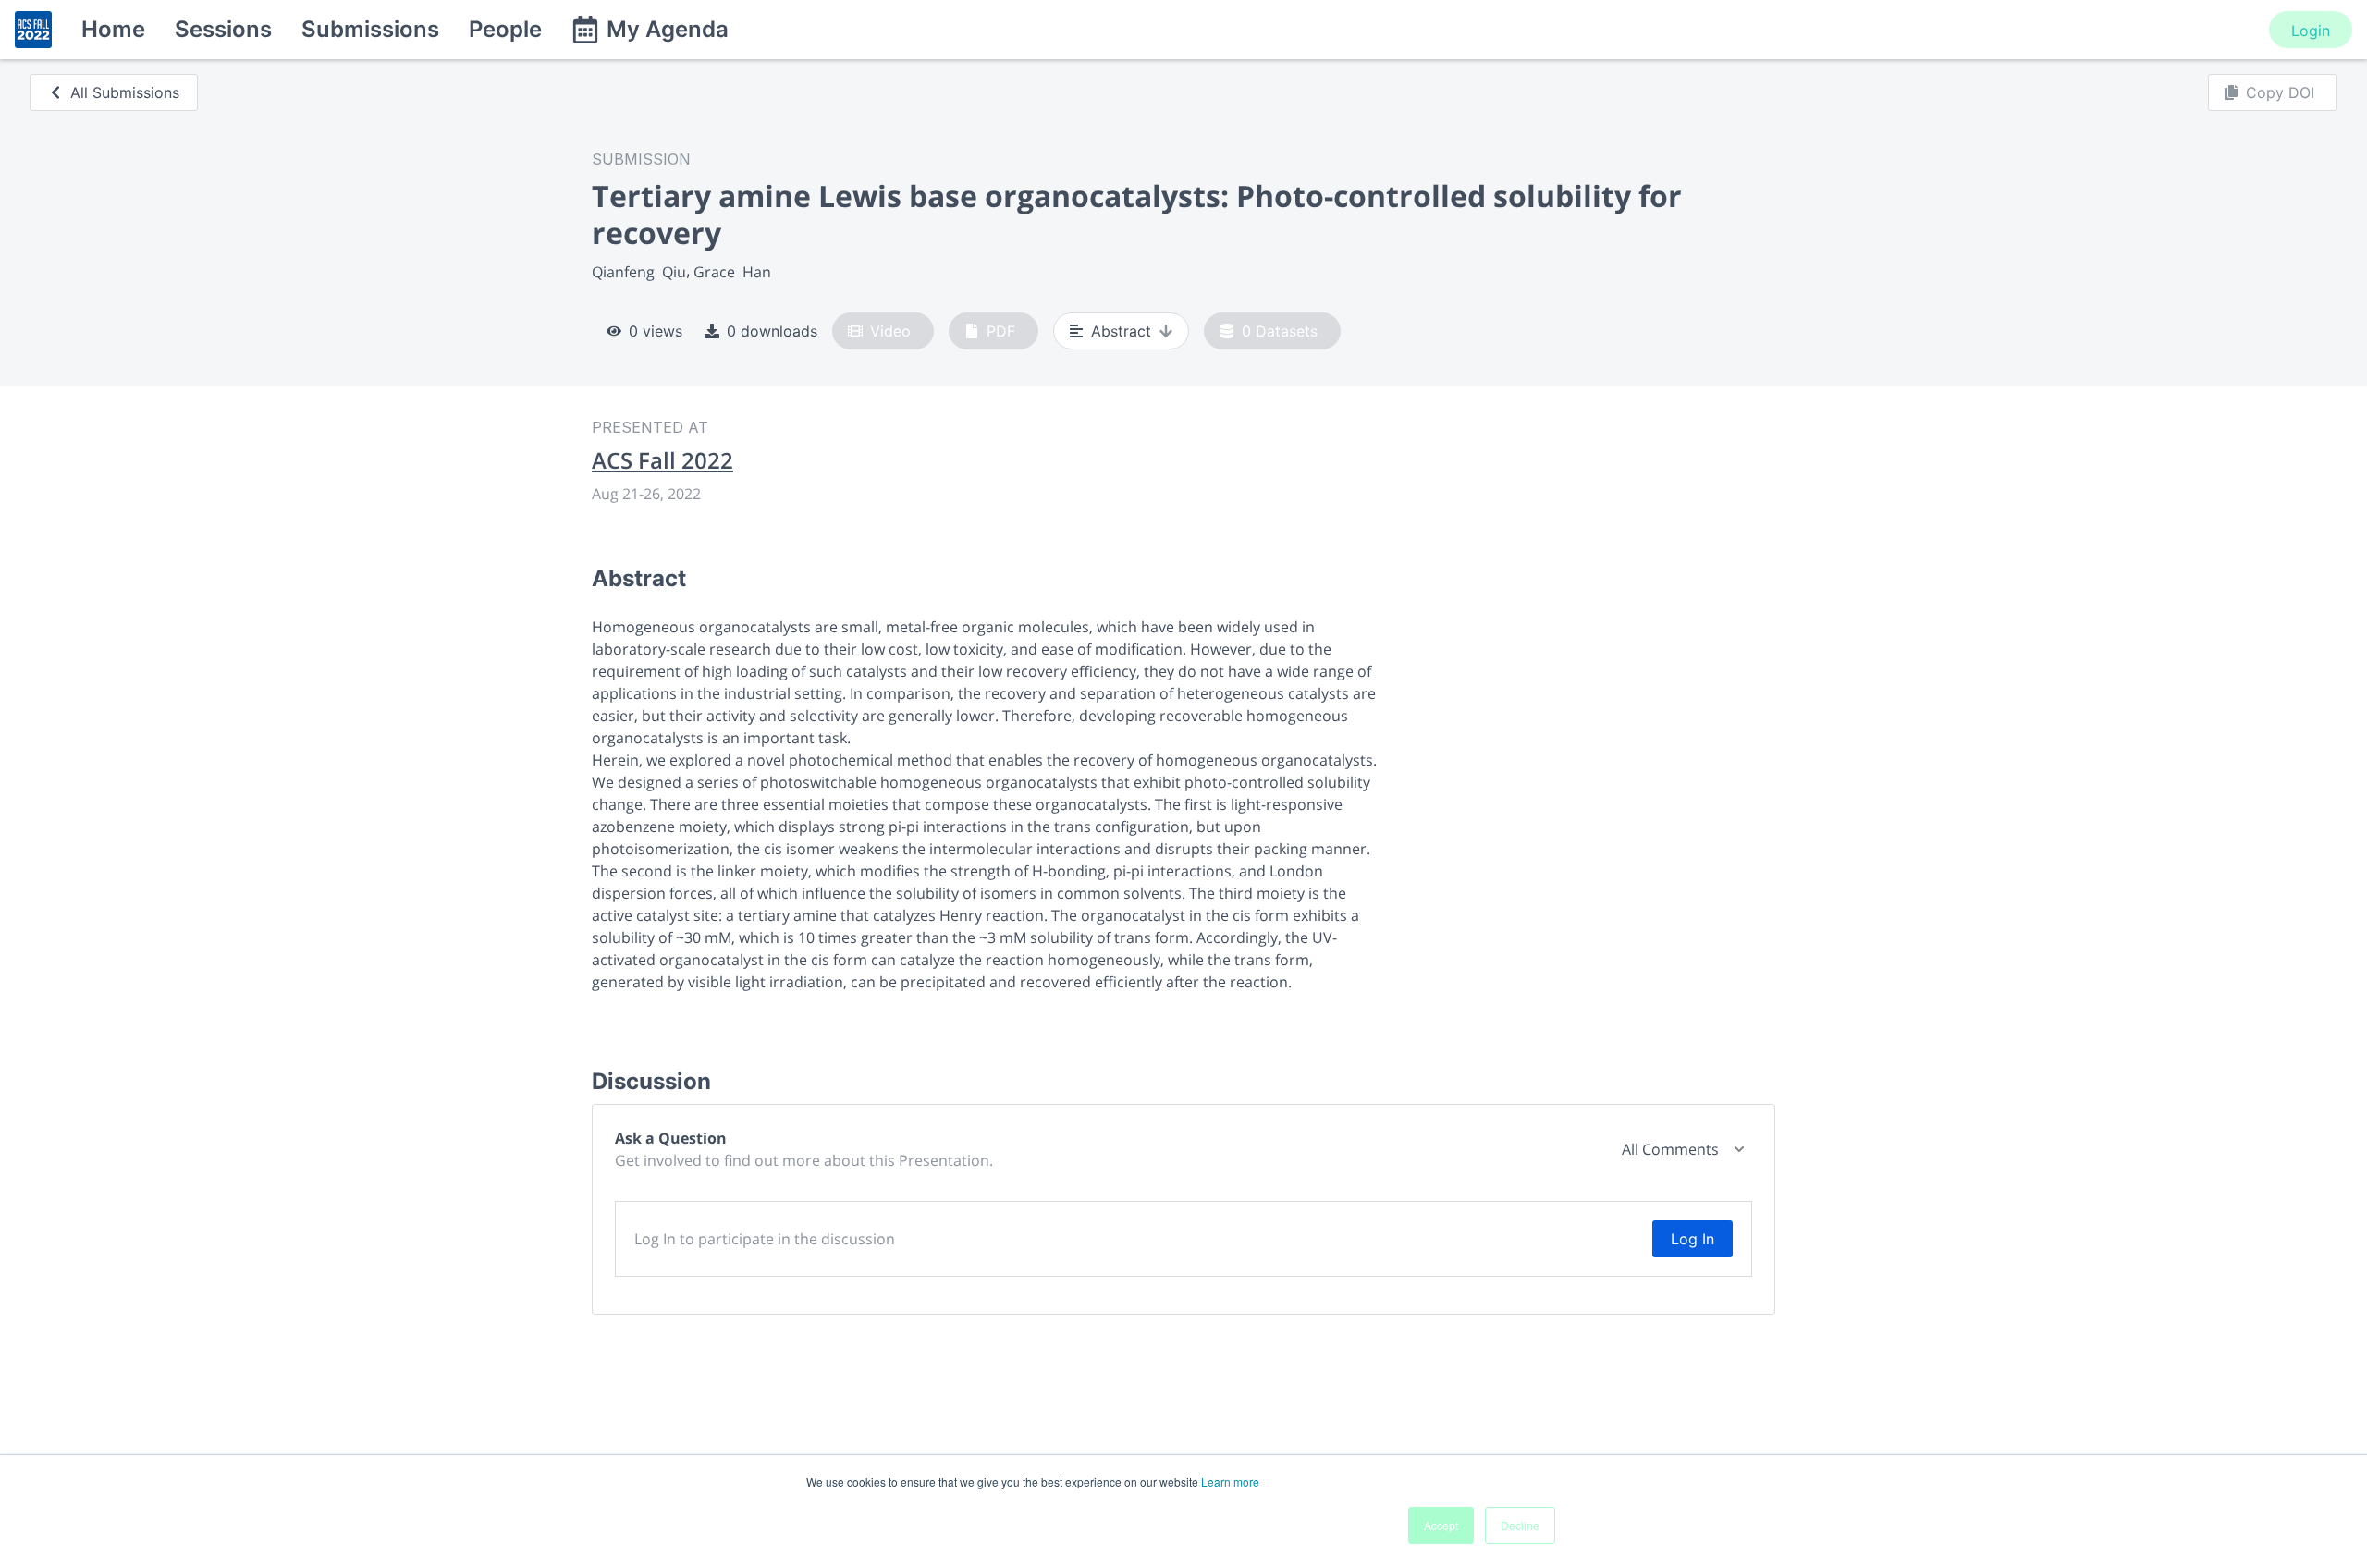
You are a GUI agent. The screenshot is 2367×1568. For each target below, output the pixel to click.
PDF (1001, 331)
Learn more (1230, 1482)
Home (113, 29)
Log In (1692, 1239)
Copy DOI (2280, 92)
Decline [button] (1520, 1525)
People (505, 29)
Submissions (370, 29)
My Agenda (668, 29)
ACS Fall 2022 (662, 460)
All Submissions (125, 92)
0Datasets (1280, 331)
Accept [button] (1441, 1525)
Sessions (223, 29)
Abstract (1121, 331)
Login (2311, 31)
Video (890, 331)
